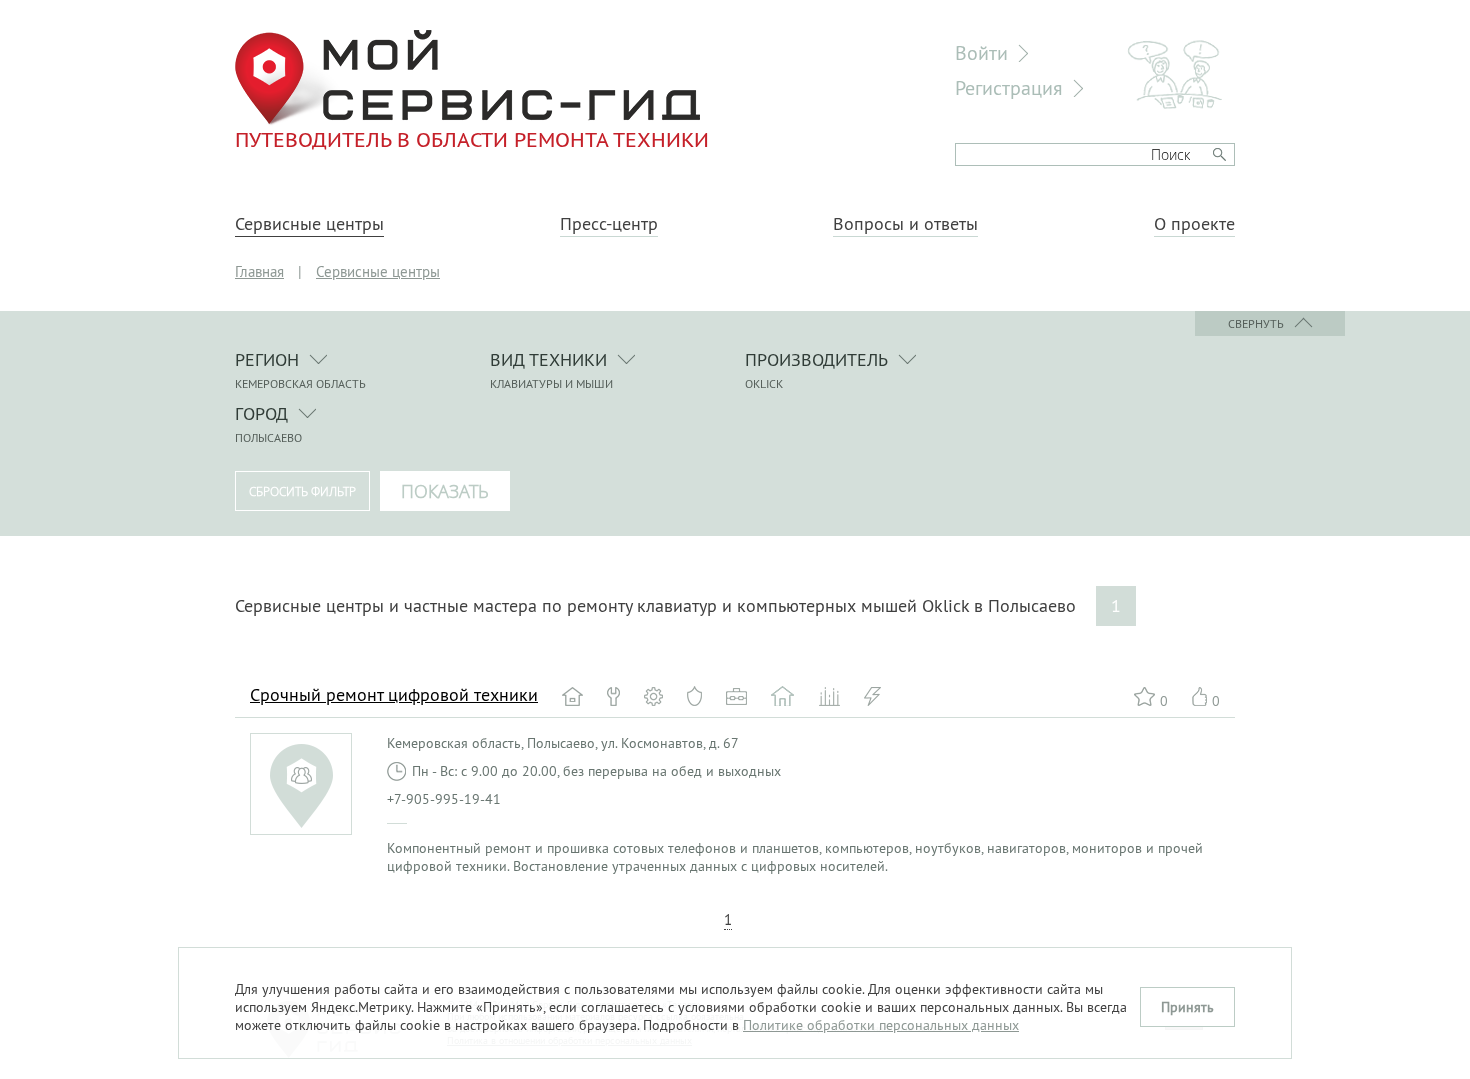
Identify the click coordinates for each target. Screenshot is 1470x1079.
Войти (981, 52)
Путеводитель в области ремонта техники (472, 139)
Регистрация (1009, 87)
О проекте (1194, 224)
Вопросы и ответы (905, 224)
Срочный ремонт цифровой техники (394, 694)
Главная (259, 271)
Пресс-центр (609, 224)
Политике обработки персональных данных (881, 1025)
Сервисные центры (309, 224)
